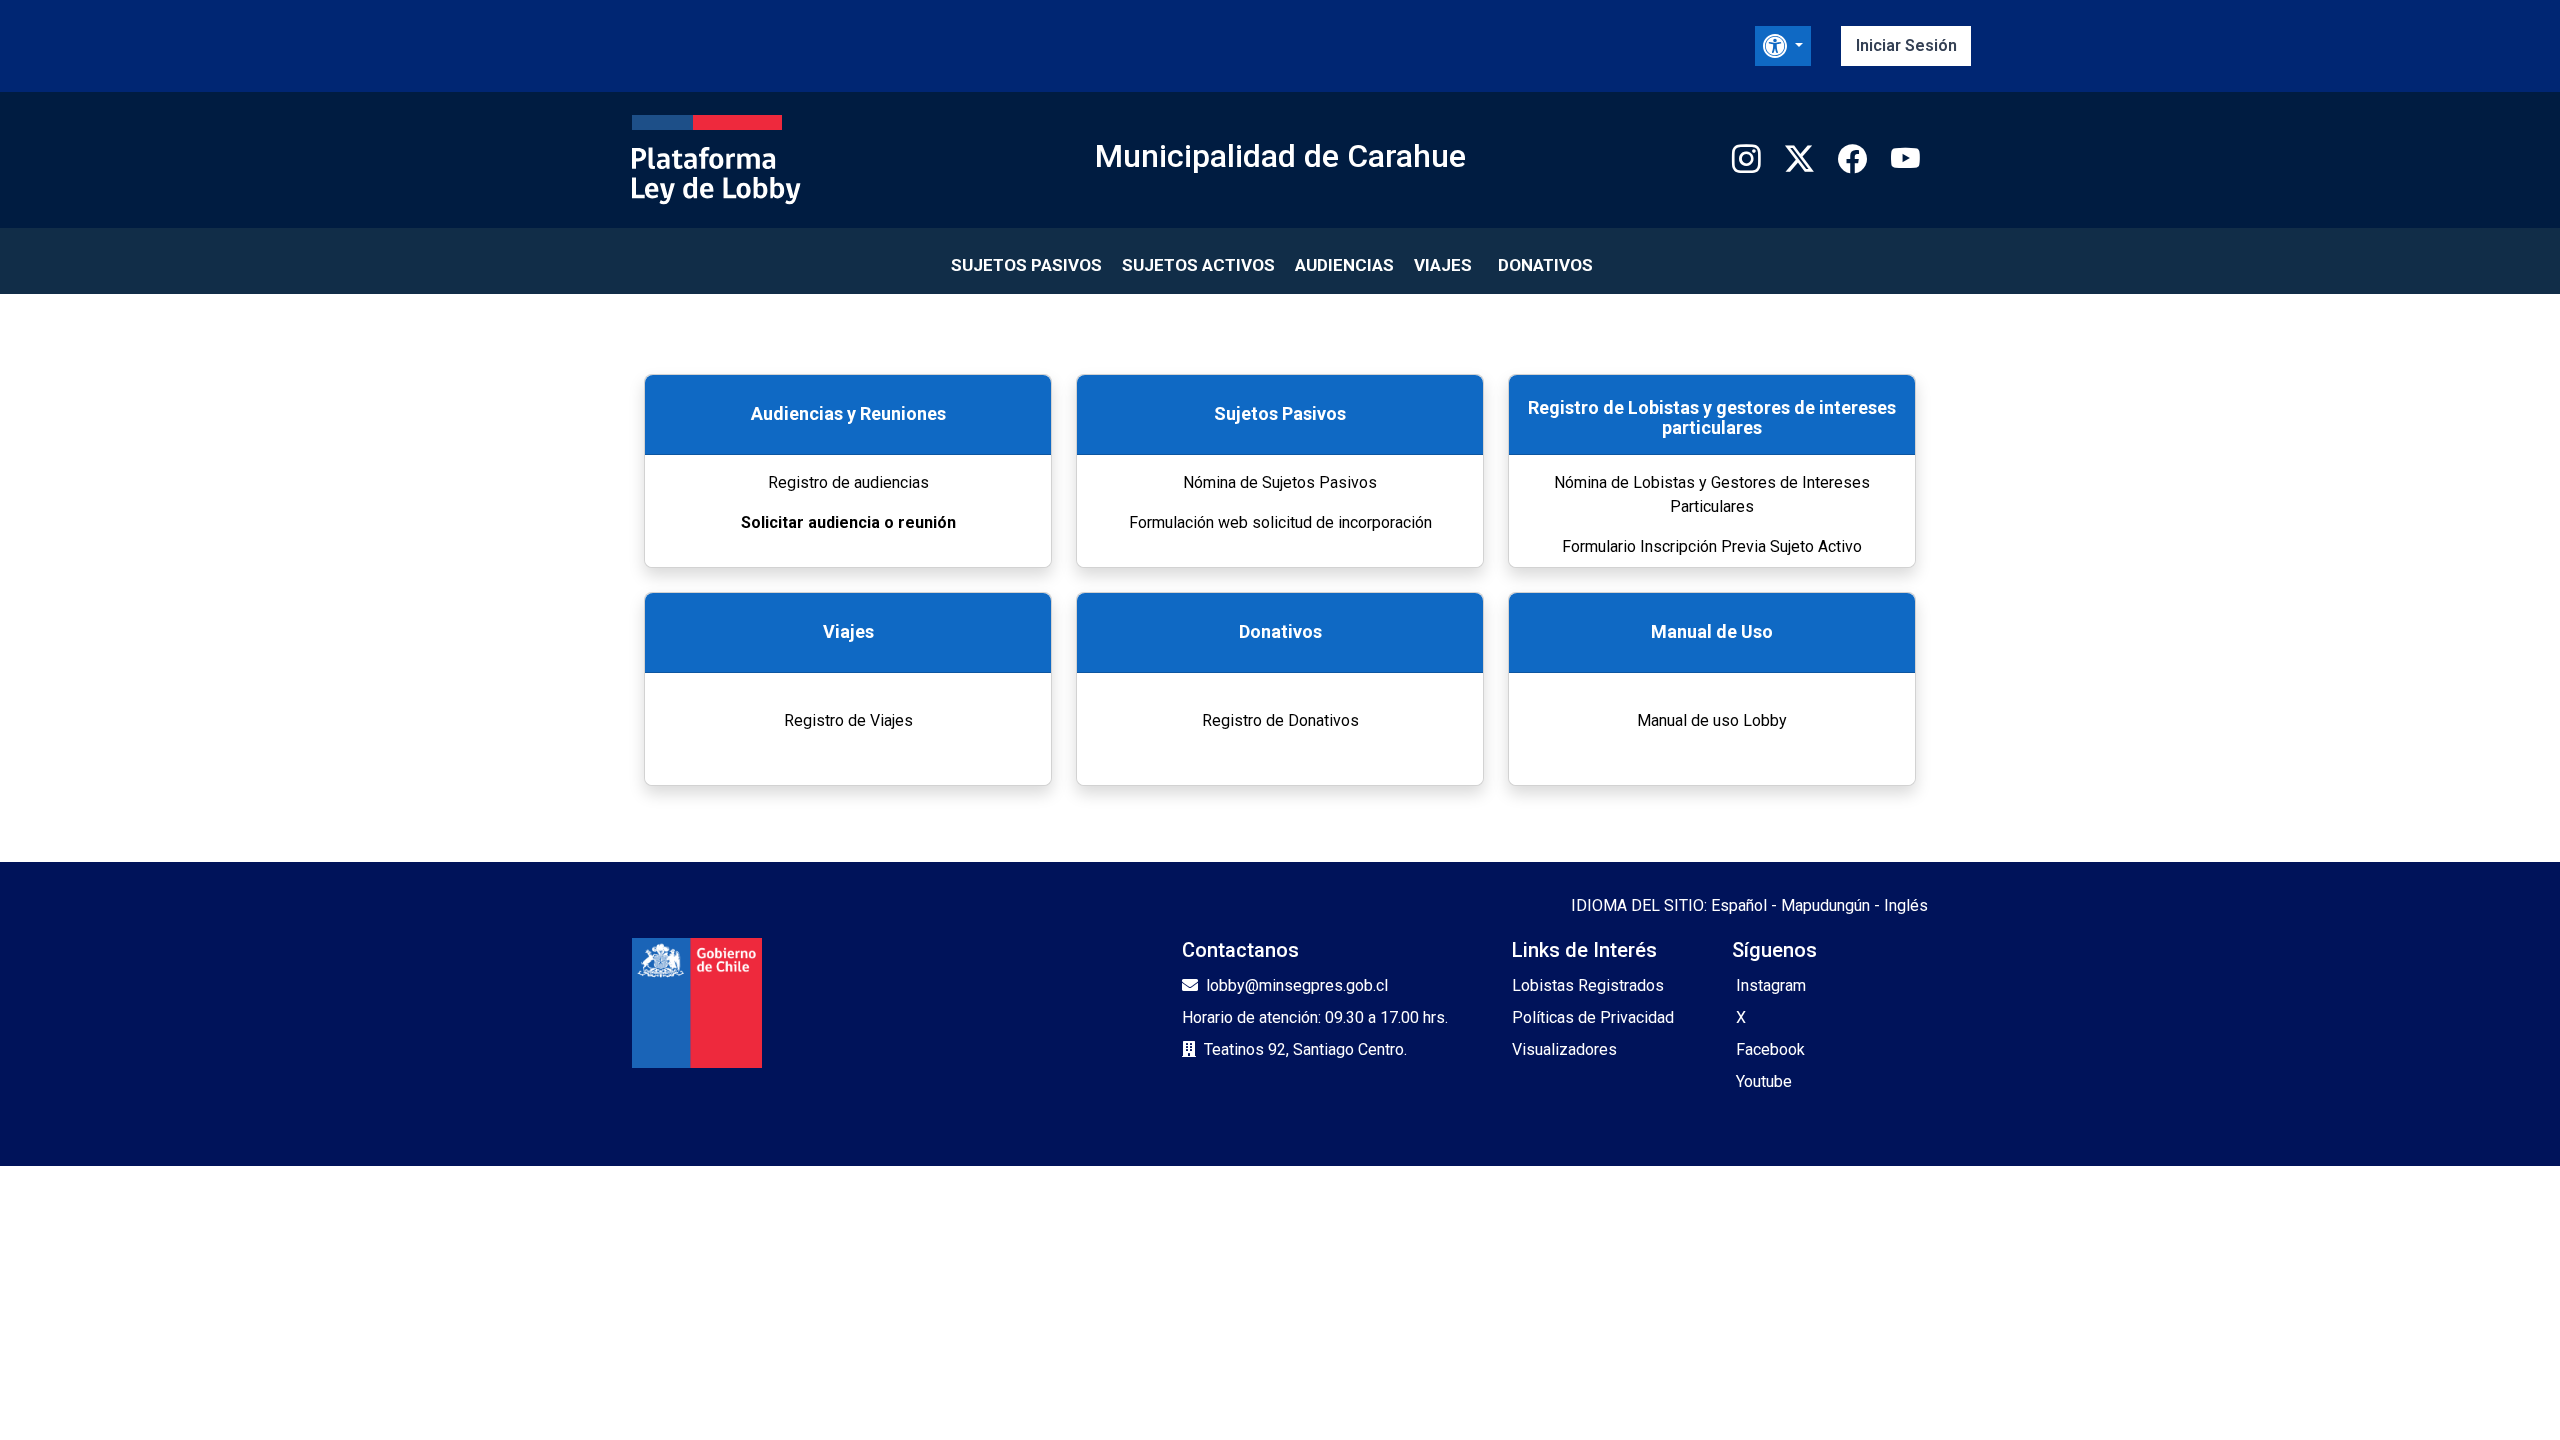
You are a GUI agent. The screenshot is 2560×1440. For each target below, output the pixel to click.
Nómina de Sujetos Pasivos (1280, 482)
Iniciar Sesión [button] (1906, 45)
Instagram (1771, 985)
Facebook (1770, 1049)
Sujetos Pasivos (1026, 265)
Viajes (1443, 265)
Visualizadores (1564, 1049)
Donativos (1545, 265)
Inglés (1906, 905)
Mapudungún (1825, 905)
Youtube (1764, 1081)
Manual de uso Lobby (1712, 720)
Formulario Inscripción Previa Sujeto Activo (1712, 546)
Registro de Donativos (1280, 720)
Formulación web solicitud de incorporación (1280, 522)
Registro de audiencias (848, 482)
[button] (1783, 46)
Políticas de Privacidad (1593, 1017)
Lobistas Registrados (1588, 985)
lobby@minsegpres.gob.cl (1297, 985)
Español (1739, 905)
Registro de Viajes (848, 720)
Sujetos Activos (1198, 265)
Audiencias (1344, 265)
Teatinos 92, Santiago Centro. (1305, 1049)
